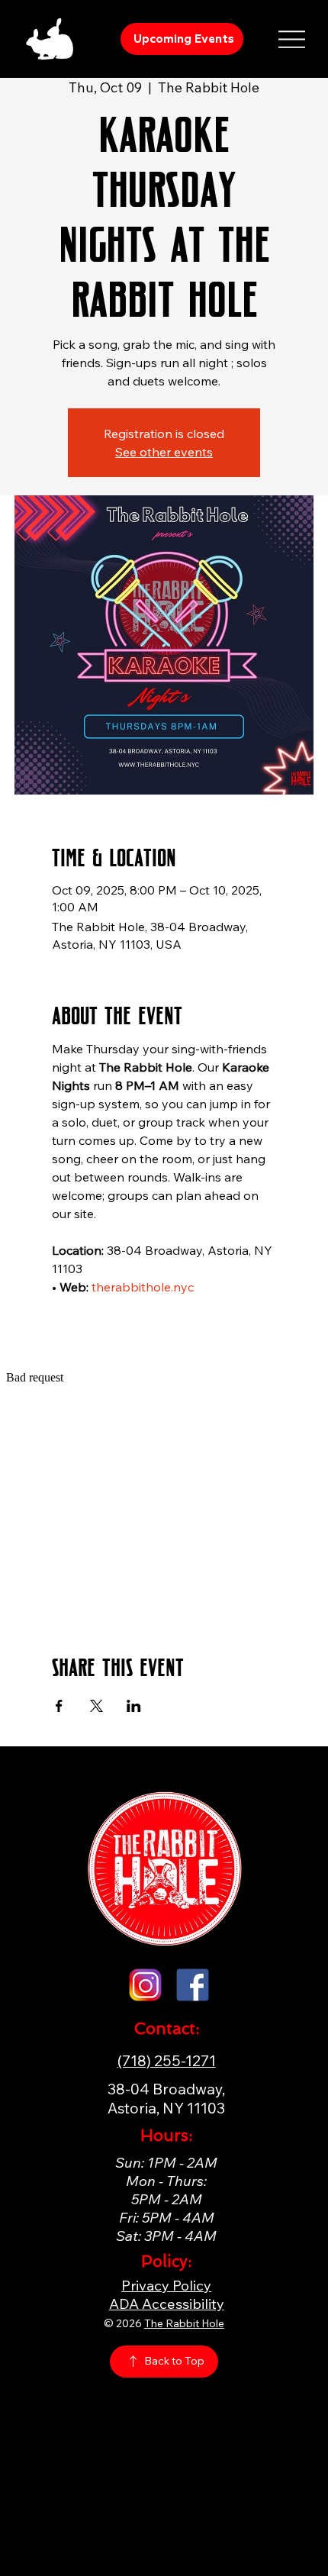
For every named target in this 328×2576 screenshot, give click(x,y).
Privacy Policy (166, 2285)
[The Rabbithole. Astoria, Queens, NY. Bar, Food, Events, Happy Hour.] (145, 1985)
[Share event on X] (96, 1706)
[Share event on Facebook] (59, 1706)
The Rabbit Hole (184, 2323)
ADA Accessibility (167, 2304)
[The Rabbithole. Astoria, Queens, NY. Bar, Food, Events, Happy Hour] (193, 1985)
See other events (164, 452)
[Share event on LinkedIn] (134, 1706)
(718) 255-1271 (167, 2060)
